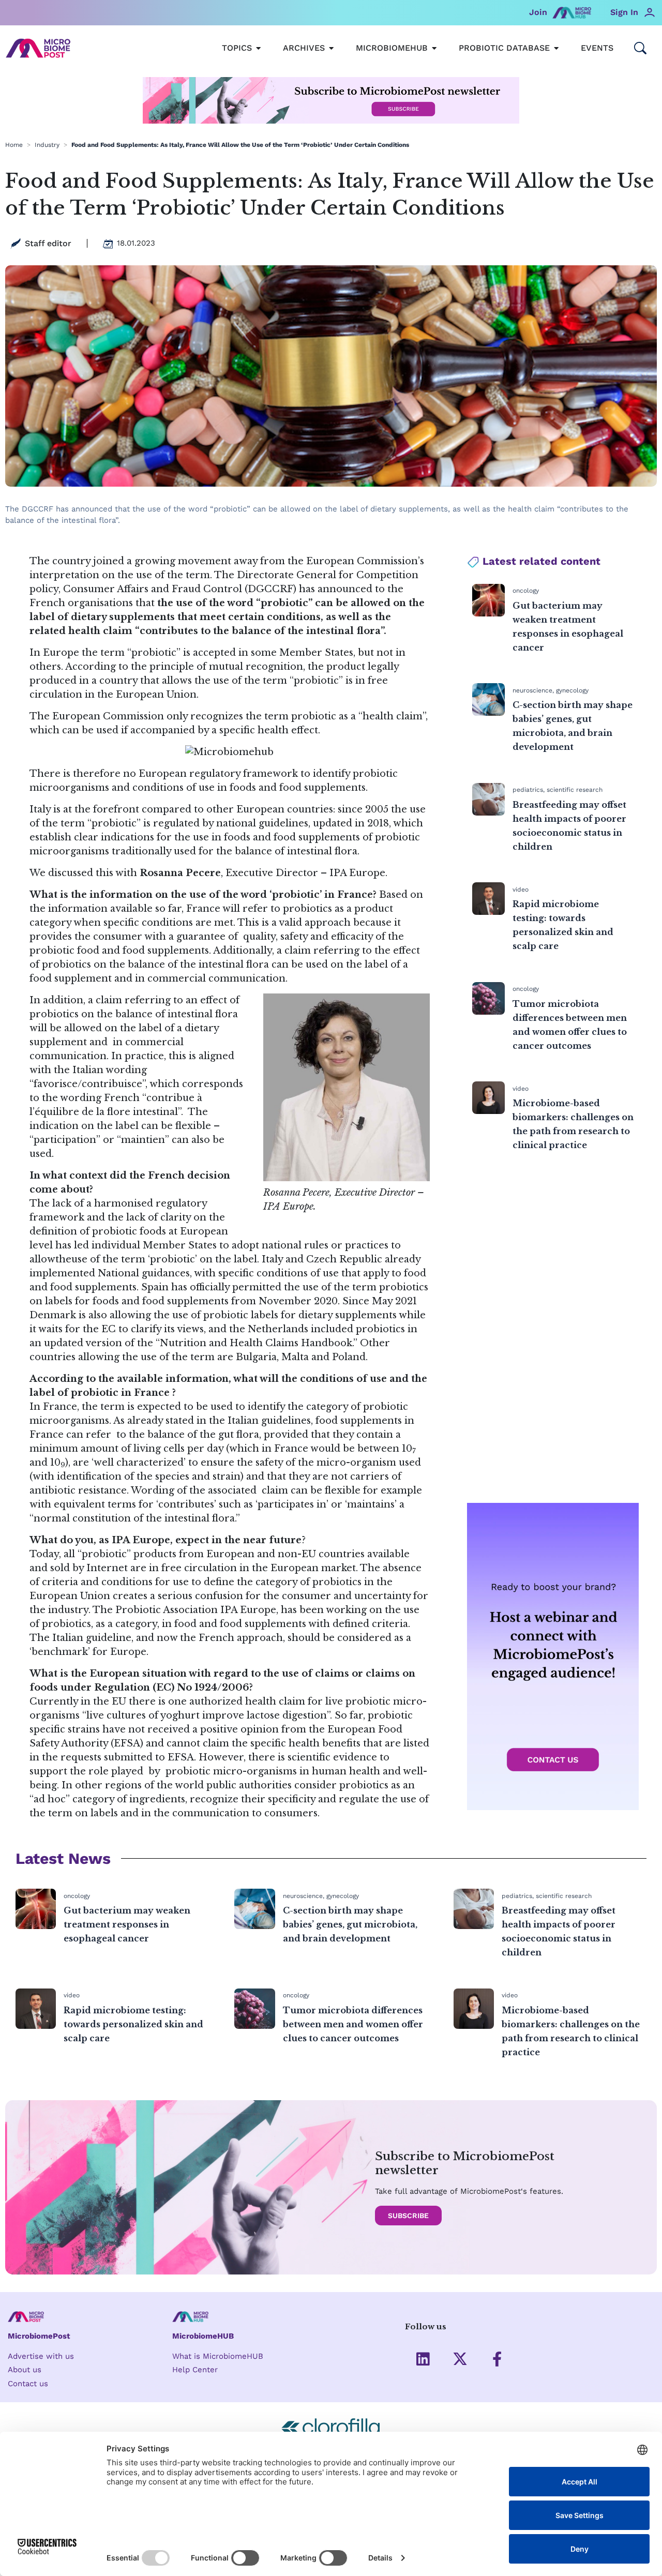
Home (14, 145)
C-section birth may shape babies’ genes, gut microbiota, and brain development (350, 1924)
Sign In (624, 12)
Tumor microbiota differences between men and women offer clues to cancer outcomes (353, 2024)
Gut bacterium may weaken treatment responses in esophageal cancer (127, 1924)
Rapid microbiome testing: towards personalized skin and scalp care (133, 2024)
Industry (47, 145)
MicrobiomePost (39, 2336)
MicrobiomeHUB (203, 2336)
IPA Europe (357, 873)
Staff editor (48, 243)
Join (538, 12)
